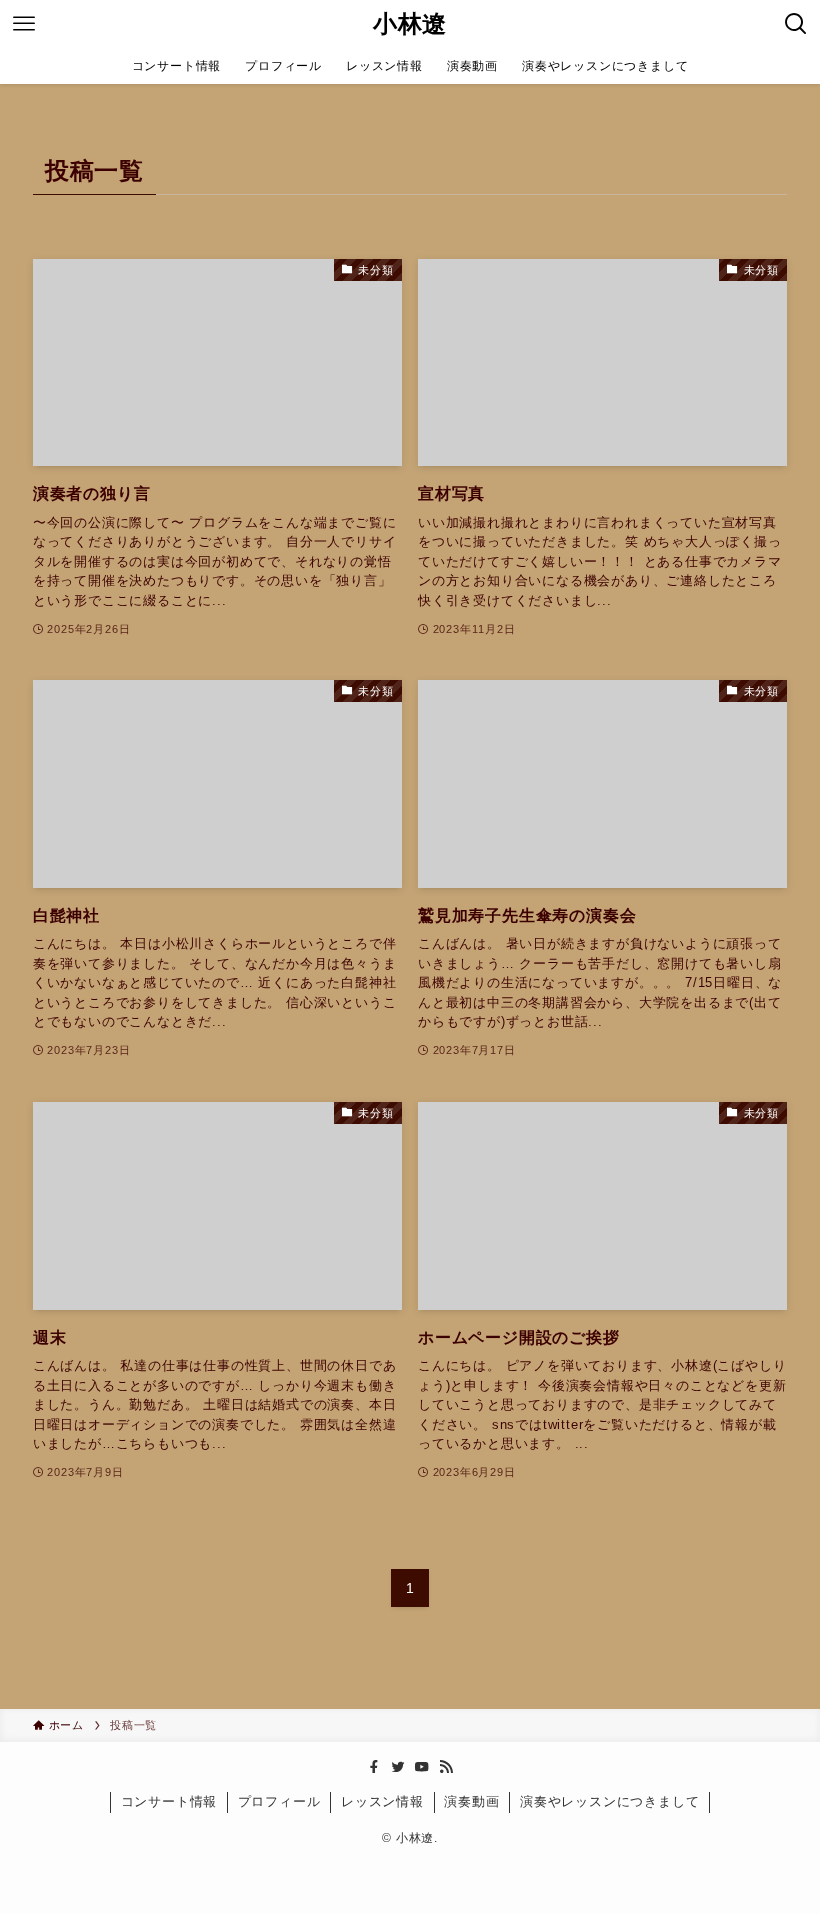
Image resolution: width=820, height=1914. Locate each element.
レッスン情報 (382, 1801)
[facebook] (374, 1767)
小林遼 (410, 24)
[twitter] (398, 1767)
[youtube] (422, 1767)
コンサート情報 (169, 1801)
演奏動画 (471, 1801)
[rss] (446, 1767)
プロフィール (279, 1801)
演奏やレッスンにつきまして (609, 1801)
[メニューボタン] (24, 24)
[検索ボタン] (796, 24)
